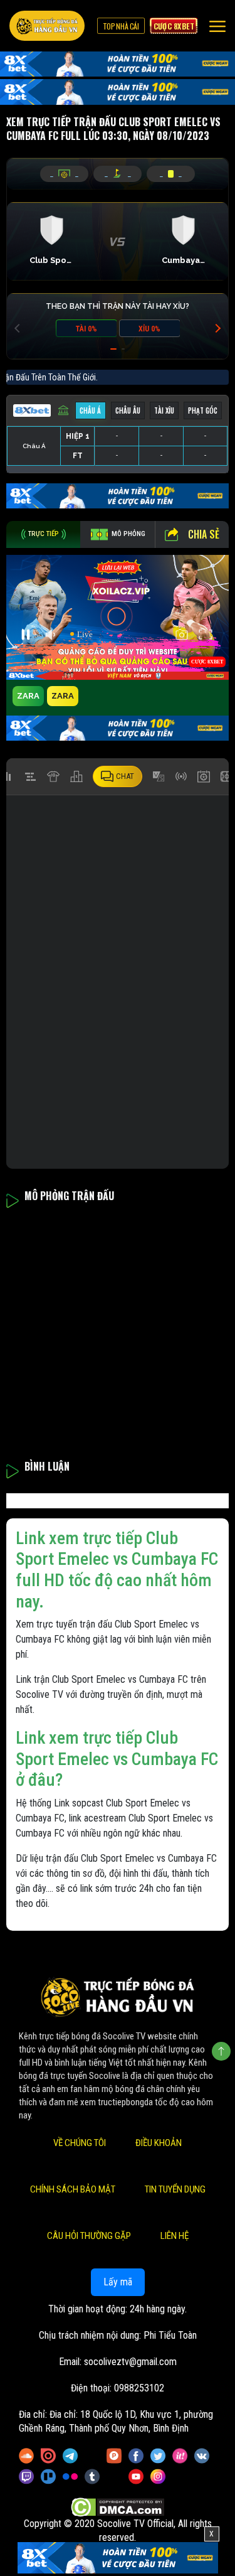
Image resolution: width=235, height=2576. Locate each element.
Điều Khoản (159, 2143)
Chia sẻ (204, 534)
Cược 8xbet (174, 26)
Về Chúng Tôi (80, 2143)
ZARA (28, 696)
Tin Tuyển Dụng (175, 2189)
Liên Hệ (175, 2236)
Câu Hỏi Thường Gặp (89, 2236)
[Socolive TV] (47, 26)
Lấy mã (118, 2282)
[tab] (43, 534)
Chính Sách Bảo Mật (73, 2189)
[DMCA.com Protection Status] (118, 2507)
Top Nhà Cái (121, 26)
